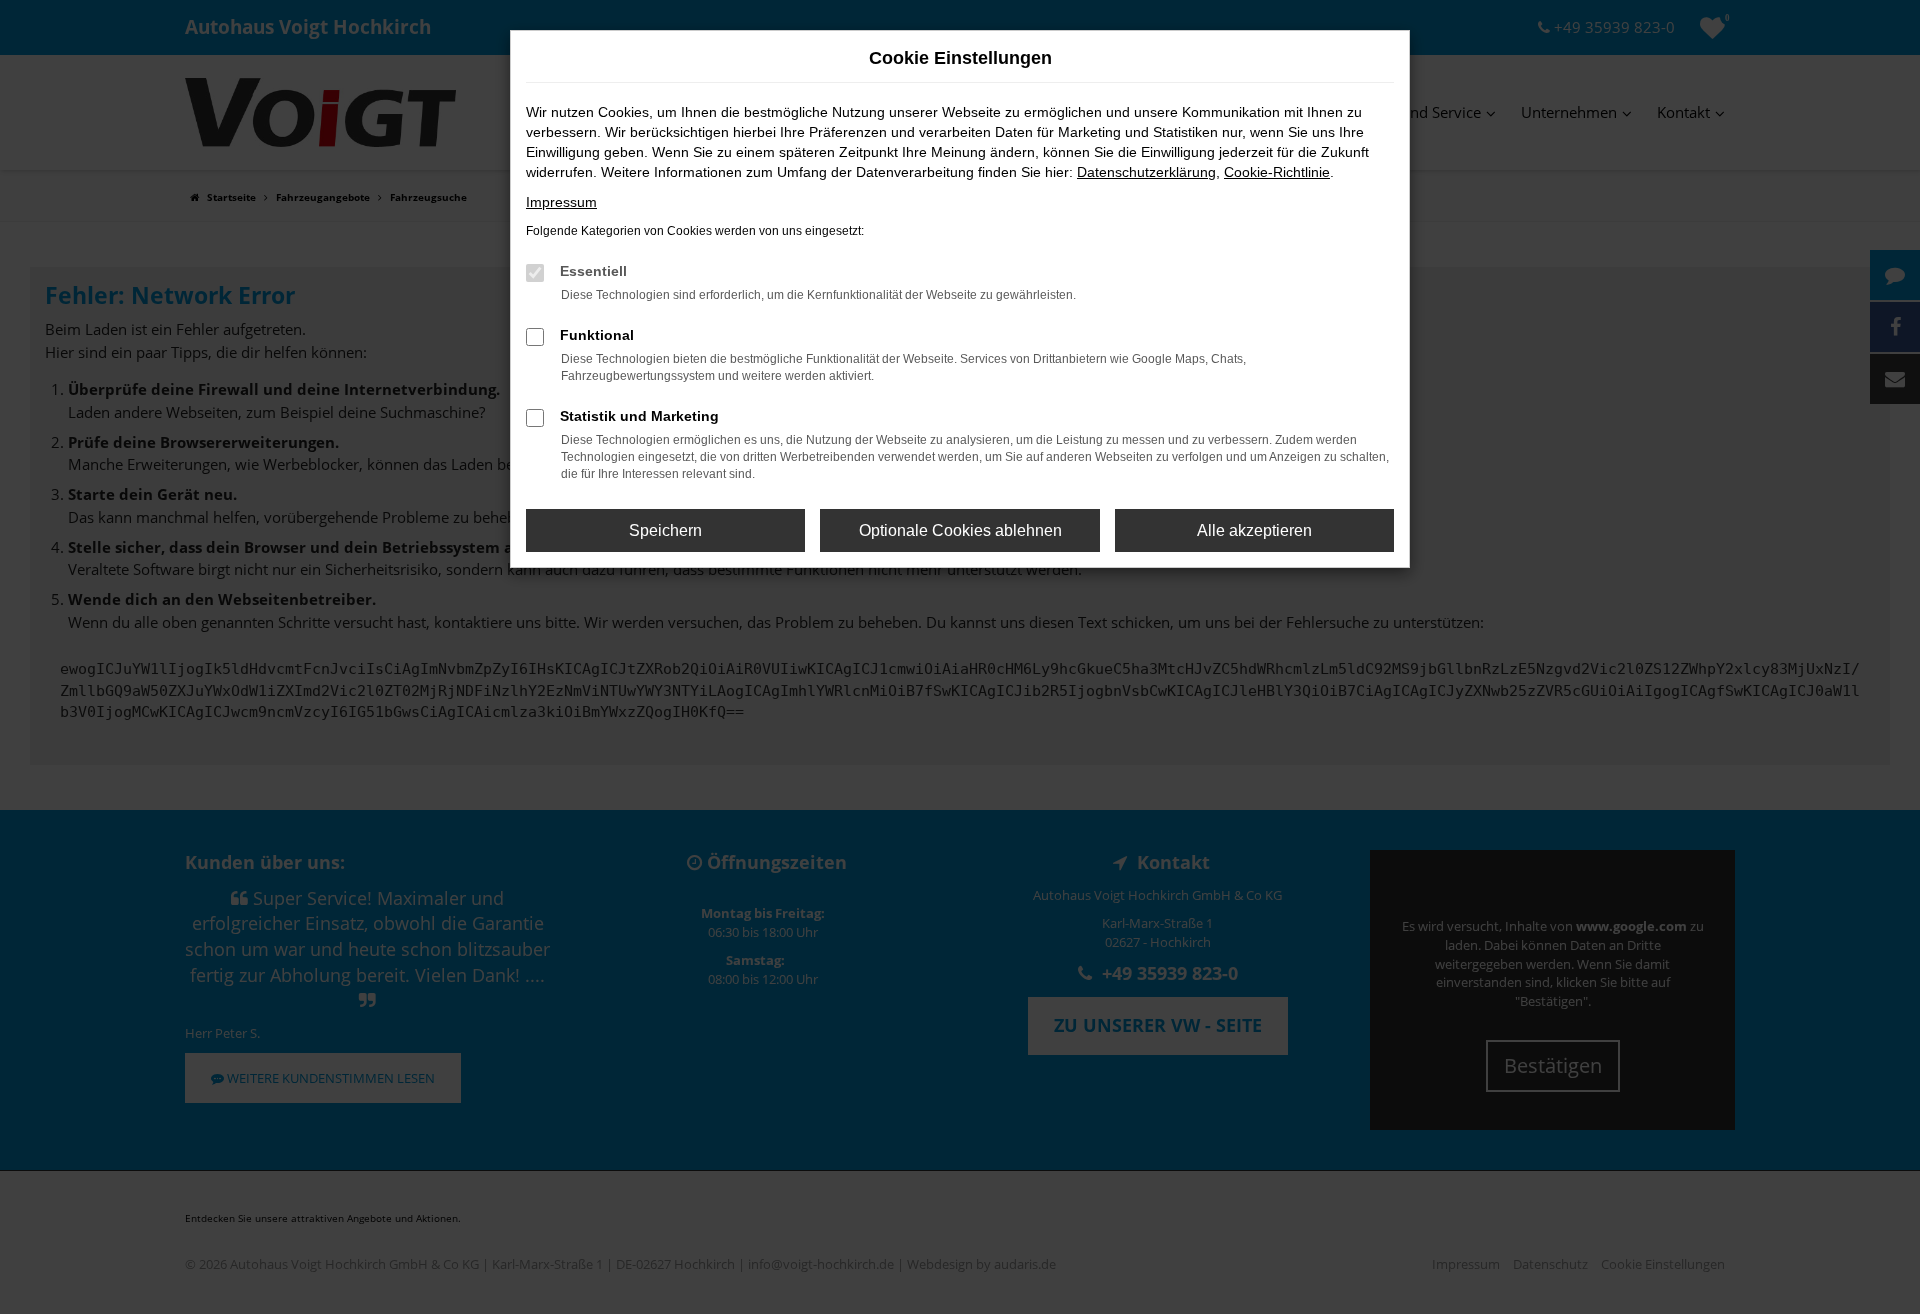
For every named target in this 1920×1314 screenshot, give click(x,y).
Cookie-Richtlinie (1277, 172)
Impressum (561, 202)
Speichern (665, 530)
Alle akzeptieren (1254, 530)
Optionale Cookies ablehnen (960, 530)
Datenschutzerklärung (1146, 172)
